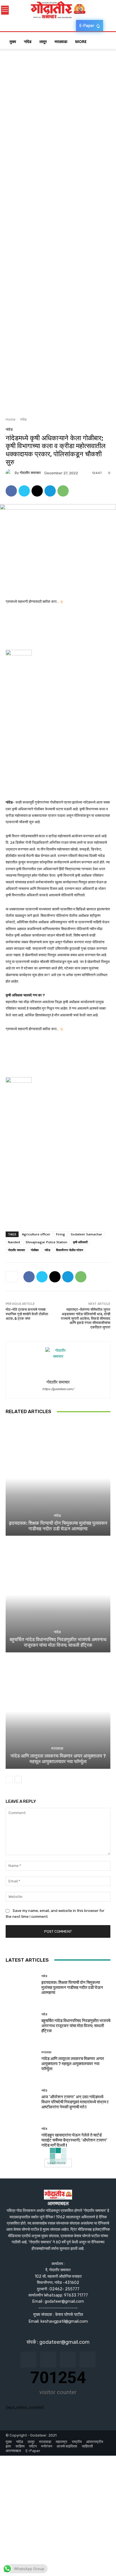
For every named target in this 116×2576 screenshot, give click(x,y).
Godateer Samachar (86, 1234)
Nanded (14, 1242)
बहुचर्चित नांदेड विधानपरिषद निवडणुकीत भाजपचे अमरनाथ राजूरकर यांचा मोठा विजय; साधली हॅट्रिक (58, 1642)
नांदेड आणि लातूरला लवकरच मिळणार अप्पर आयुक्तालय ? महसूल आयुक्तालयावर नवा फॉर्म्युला (58, 1759)
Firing (61, 1234)
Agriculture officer (36, 1234)
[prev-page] (9, 1779)
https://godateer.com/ (58, 1389)
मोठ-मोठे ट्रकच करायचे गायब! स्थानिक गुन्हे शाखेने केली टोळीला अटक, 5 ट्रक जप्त (27, 1314)
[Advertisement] (58, 109)
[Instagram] (48, 2360)
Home (11, 419)
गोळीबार (35, 1250)
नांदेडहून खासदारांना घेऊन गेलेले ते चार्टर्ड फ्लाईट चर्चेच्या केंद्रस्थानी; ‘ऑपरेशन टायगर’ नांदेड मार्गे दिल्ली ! (74, 2140)
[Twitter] (24, 491)
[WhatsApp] (63, 491)
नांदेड (23, 419)
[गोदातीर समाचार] (10, 473)
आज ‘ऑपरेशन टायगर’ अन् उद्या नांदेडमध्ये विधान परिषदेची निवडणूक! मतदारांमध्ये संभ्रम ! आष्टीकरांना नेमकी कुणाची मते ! (75, 2102)
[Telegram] (50, 491)
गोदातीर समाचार (30, 473)
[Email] (37, 491)
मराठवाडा (57, 1748)
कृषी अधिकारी (80, 1242)
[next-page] (18, 1779)
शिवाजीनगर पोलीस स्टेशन (70, 1250)
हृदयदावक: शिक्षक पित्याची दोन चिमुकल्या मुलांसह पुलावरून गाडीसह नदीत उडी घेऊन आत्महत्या (58, 1526)
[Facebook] (11, 491)
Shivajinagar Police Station (46, 1242)
